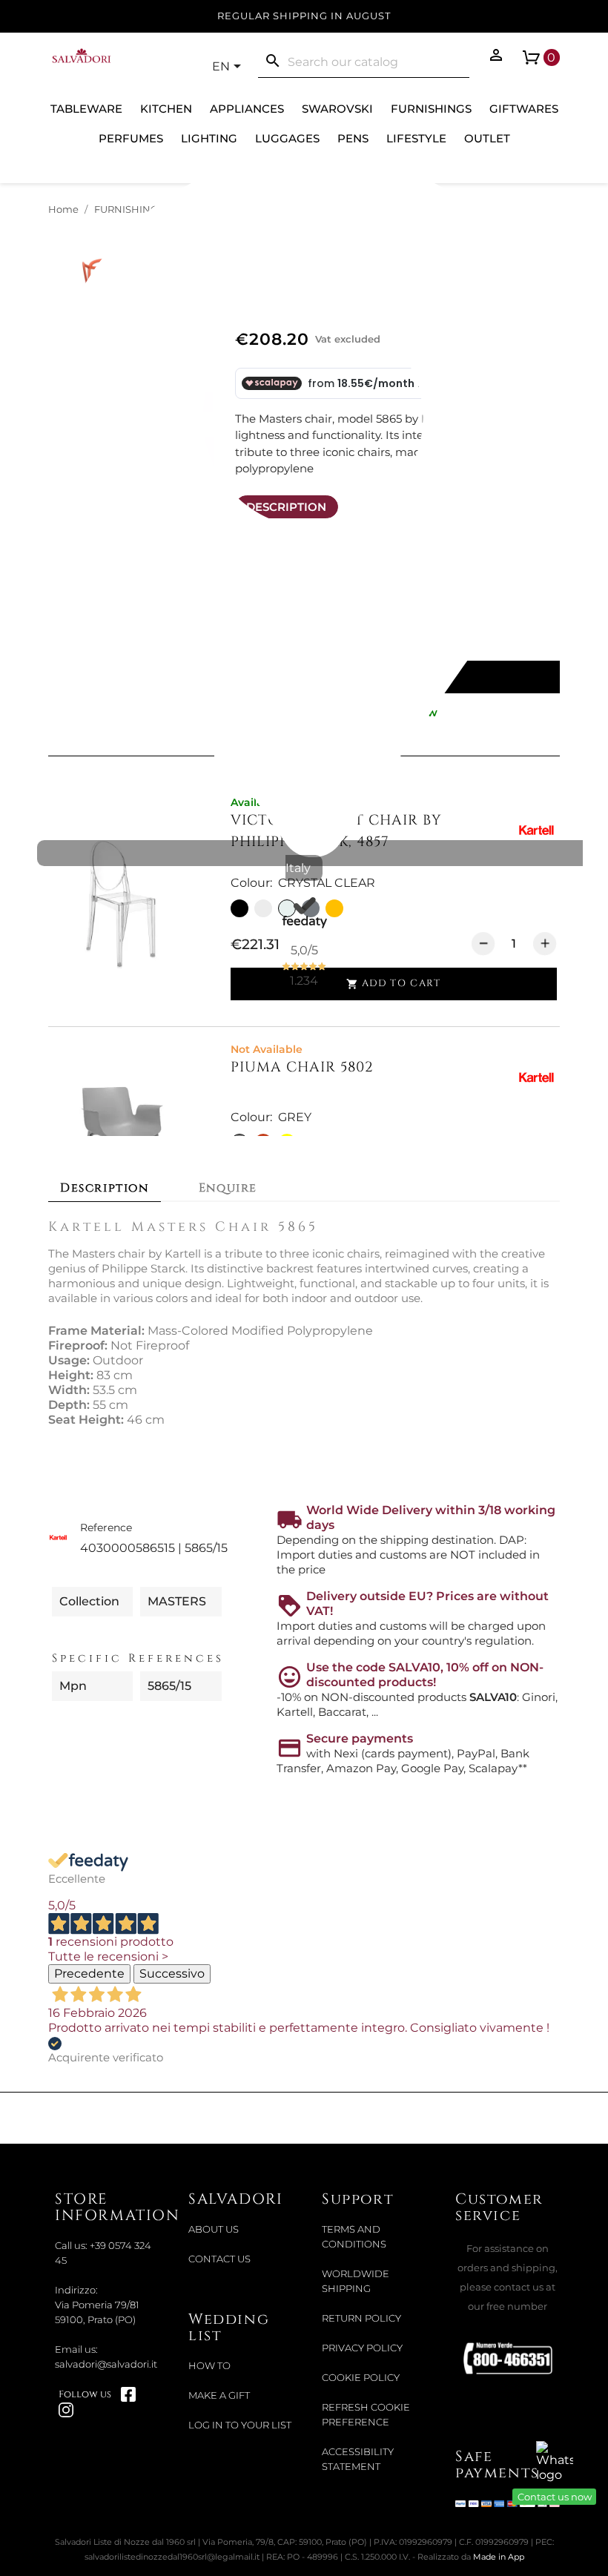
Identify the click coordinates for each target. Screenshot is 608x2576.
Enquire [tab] (228, 1188)
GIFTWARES (524, 109)
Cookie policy (361, 2378)
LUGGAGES (287, 138)
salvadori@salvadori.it (106, 2364)
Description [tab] (105, 1188)
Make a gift (219, 2395)
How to (209, 2366)
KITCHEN (166, 109)
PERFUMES (131, 138)
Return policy (361, 2318)
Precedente (89, 1974)
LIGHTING (209, 138)
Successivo (172, 1974)
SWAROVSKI (337, 109)
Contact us (219, 2259)
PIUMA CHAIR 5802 (302, 1067)
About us (214, 2229)
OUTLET (487, 138)
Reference (106, 1528)
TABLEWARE (86, 109)
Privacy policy (362, 2348)
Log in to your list (240, 2425)
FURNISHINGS (431, 109)
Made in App (499, 2557)
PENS (353, 138)
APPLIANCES (247, 109)
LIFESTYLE (416, 138)
